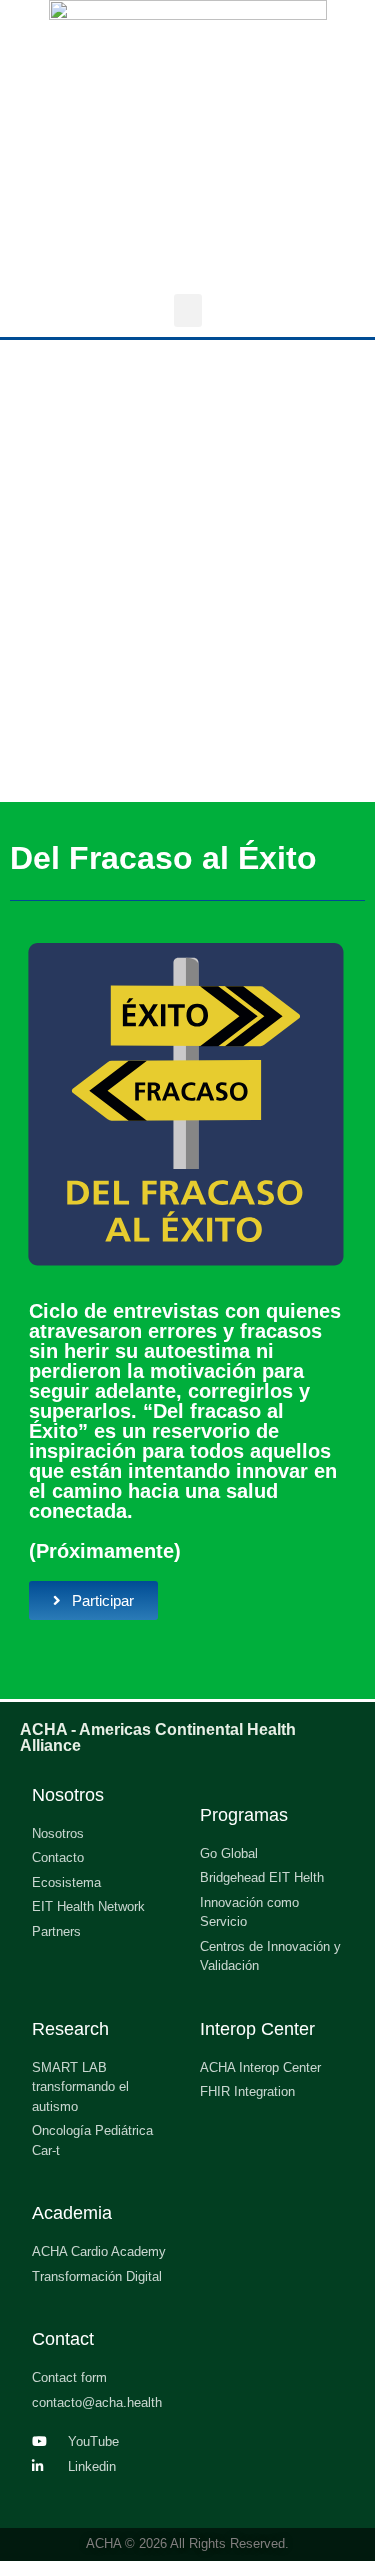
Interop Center (257, 2029)
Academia (72, 2213)
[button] (188, 310)
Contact (63, 2339)
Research (70, 2029)
